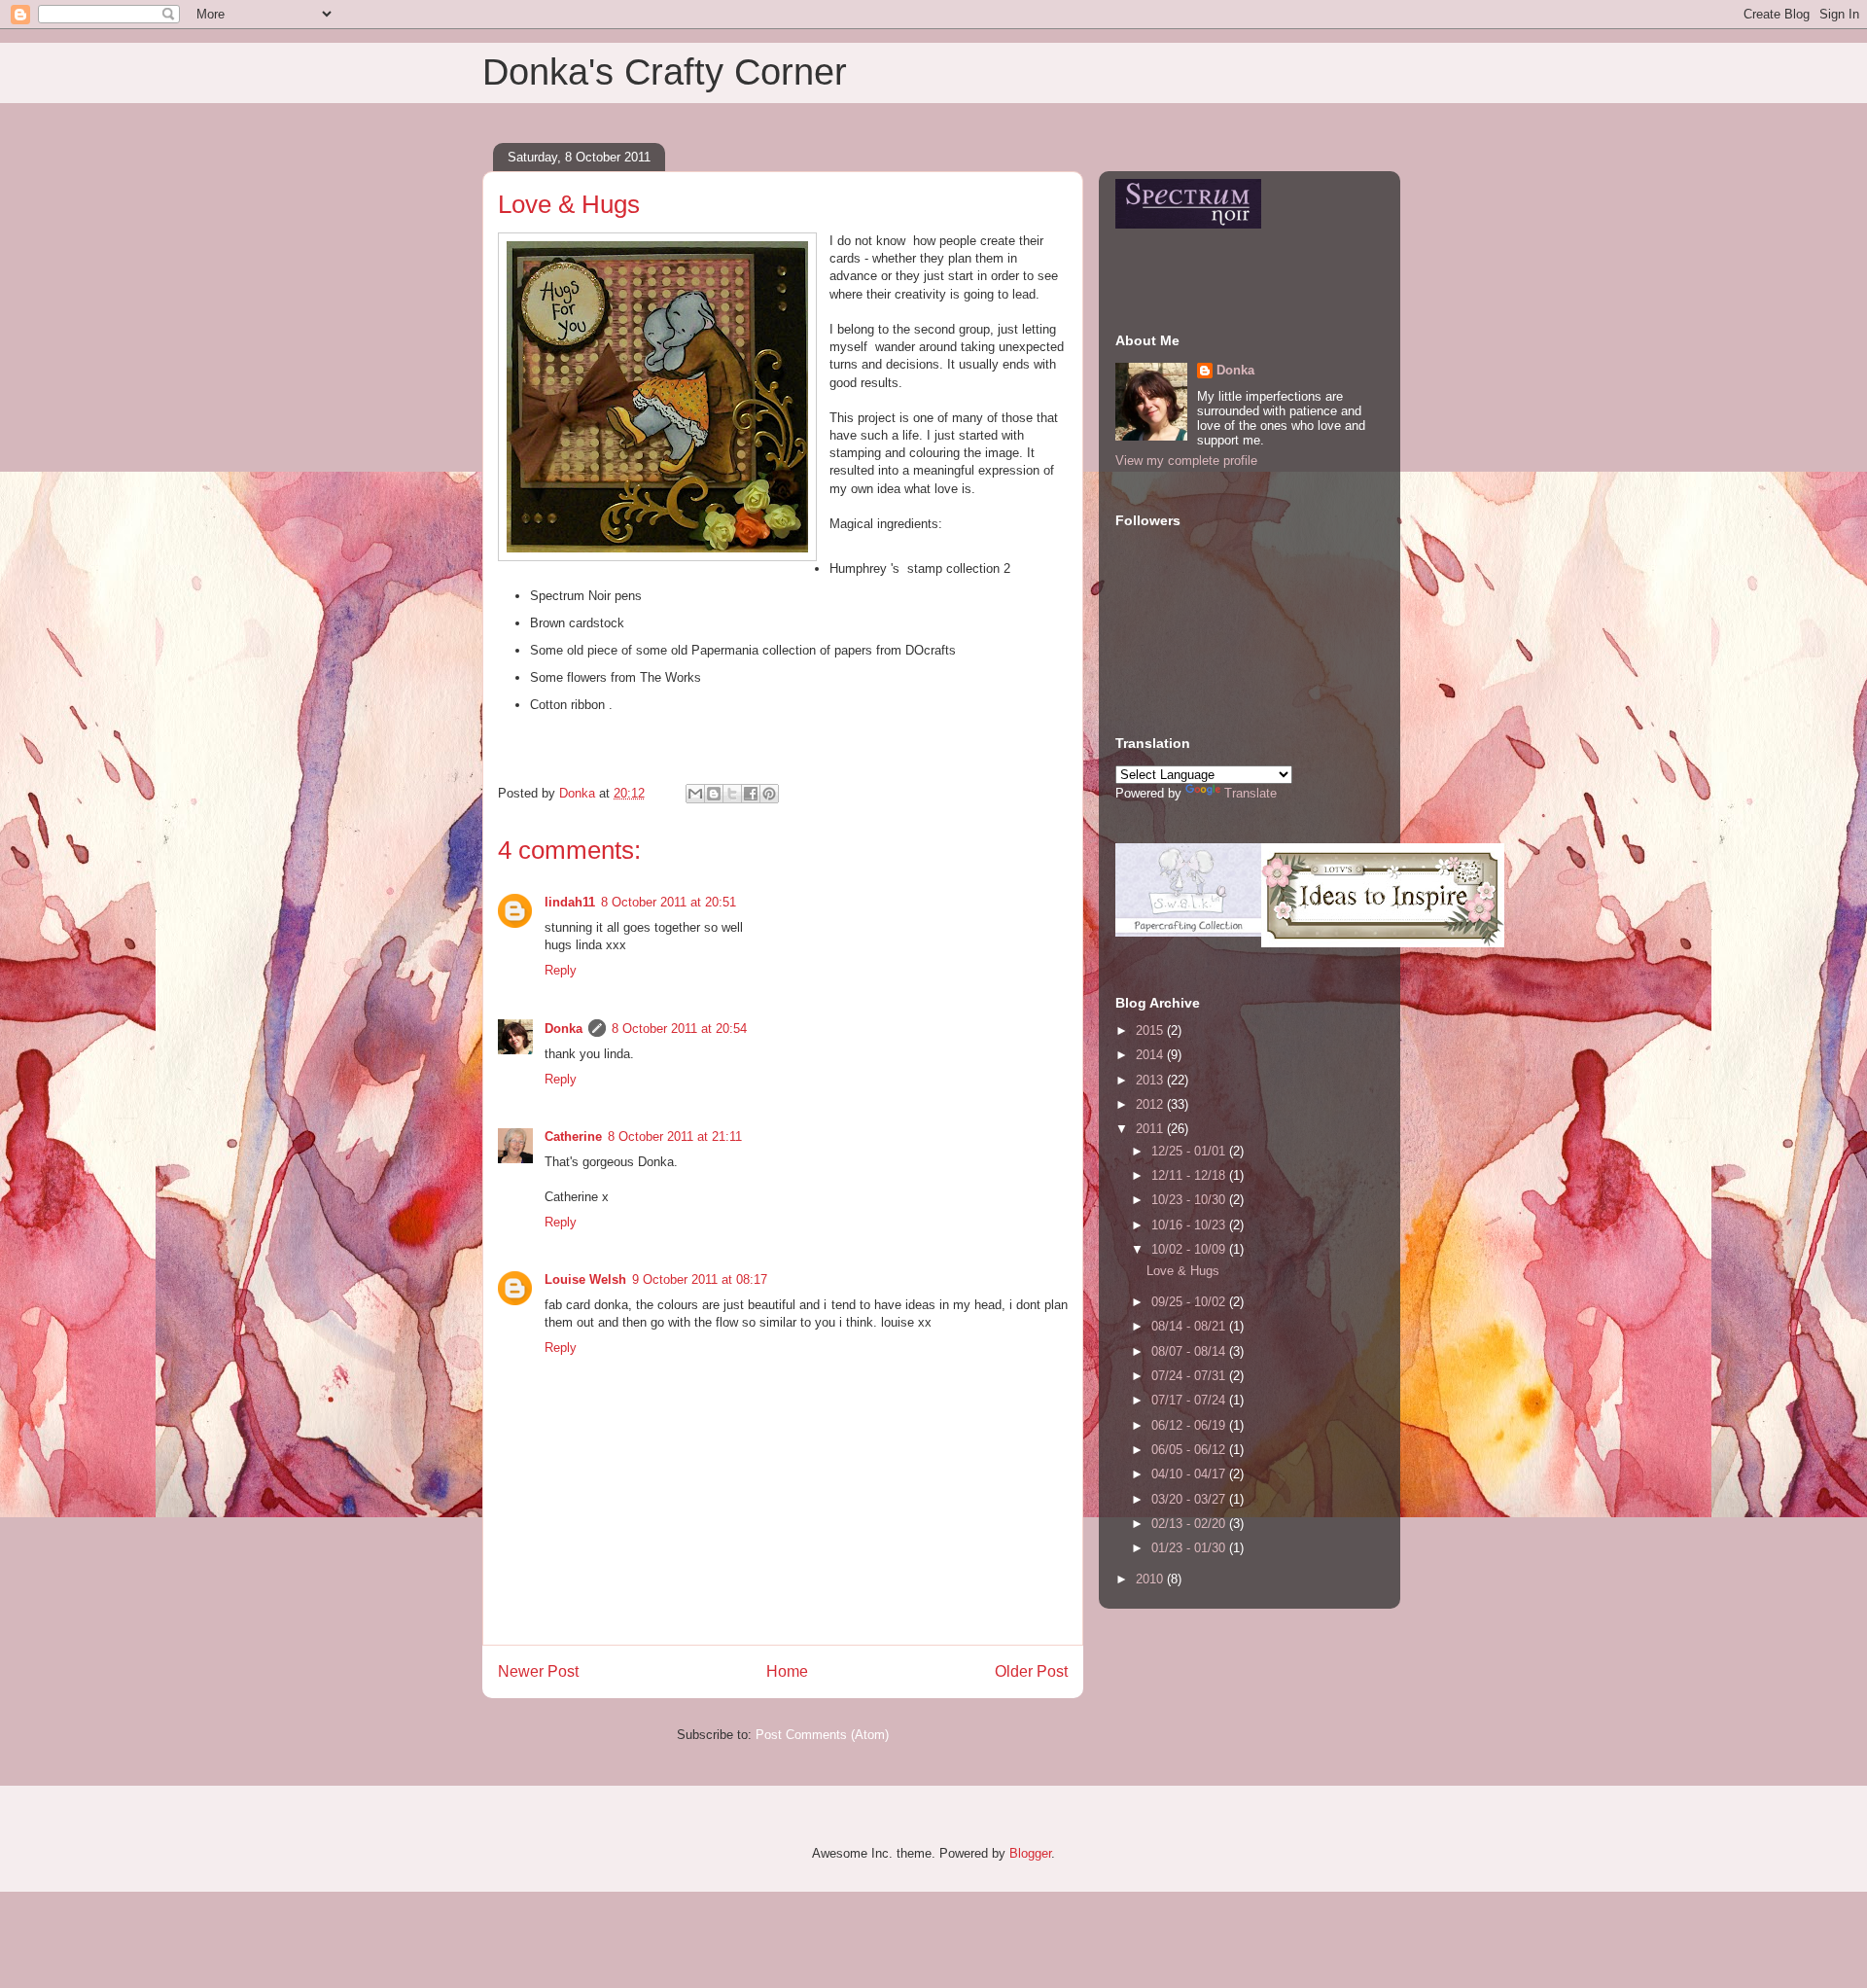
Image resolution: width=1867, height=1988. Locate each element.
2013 (1151, 1080)
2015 (1151, 1030)
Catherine (573, 1136)
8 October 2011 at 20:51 (669, 902)
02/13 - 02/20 (1190, 1524)
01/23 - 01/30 (1190, 1548)
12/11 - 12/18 (1190, 1175)
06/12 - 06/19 (1190, 1425)
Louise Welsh (585, 1279)
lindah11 (570, 902)
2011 (1151, 1129)
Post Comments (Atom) (822, 1735)
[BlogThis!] (714, 794)
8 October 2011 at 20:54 (679, 1029)
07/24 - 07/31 (1190, 1376)
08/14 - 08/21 (1190, 1326)
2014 (1151, 1055)
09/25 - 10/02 (1190, 1302)
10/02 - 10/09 (1190, 1249)
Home (787, 1671)
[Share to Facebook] (751, 794)
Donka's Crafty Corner (665, 72)
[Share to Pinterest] (769, 794)
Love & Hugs (1183, 1271)
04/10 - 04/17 (1190, 1474)
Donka (564, 1029)
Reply (561, 970)
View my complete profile (1186, 461)
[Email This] (695, 794)
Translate (1251, 793)
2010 (1151, 1579)
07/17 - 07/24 (1190, 1400)
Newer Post (538, 1671)
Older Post (1031, 1671)
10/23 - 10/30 (1190, 1200)
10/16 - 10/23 (1190, 1225)
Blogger (1030, 1853)
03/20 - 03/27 (1190, 1499)
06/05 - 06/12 (1190, 1450)
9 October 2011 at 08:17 (700, 1279)
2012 (1151, 1104)
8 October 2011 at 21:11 (675, 1136)
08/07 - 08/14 (1190, 1351)
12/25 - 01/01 (1190, 1151)
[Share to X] (732, 794)
